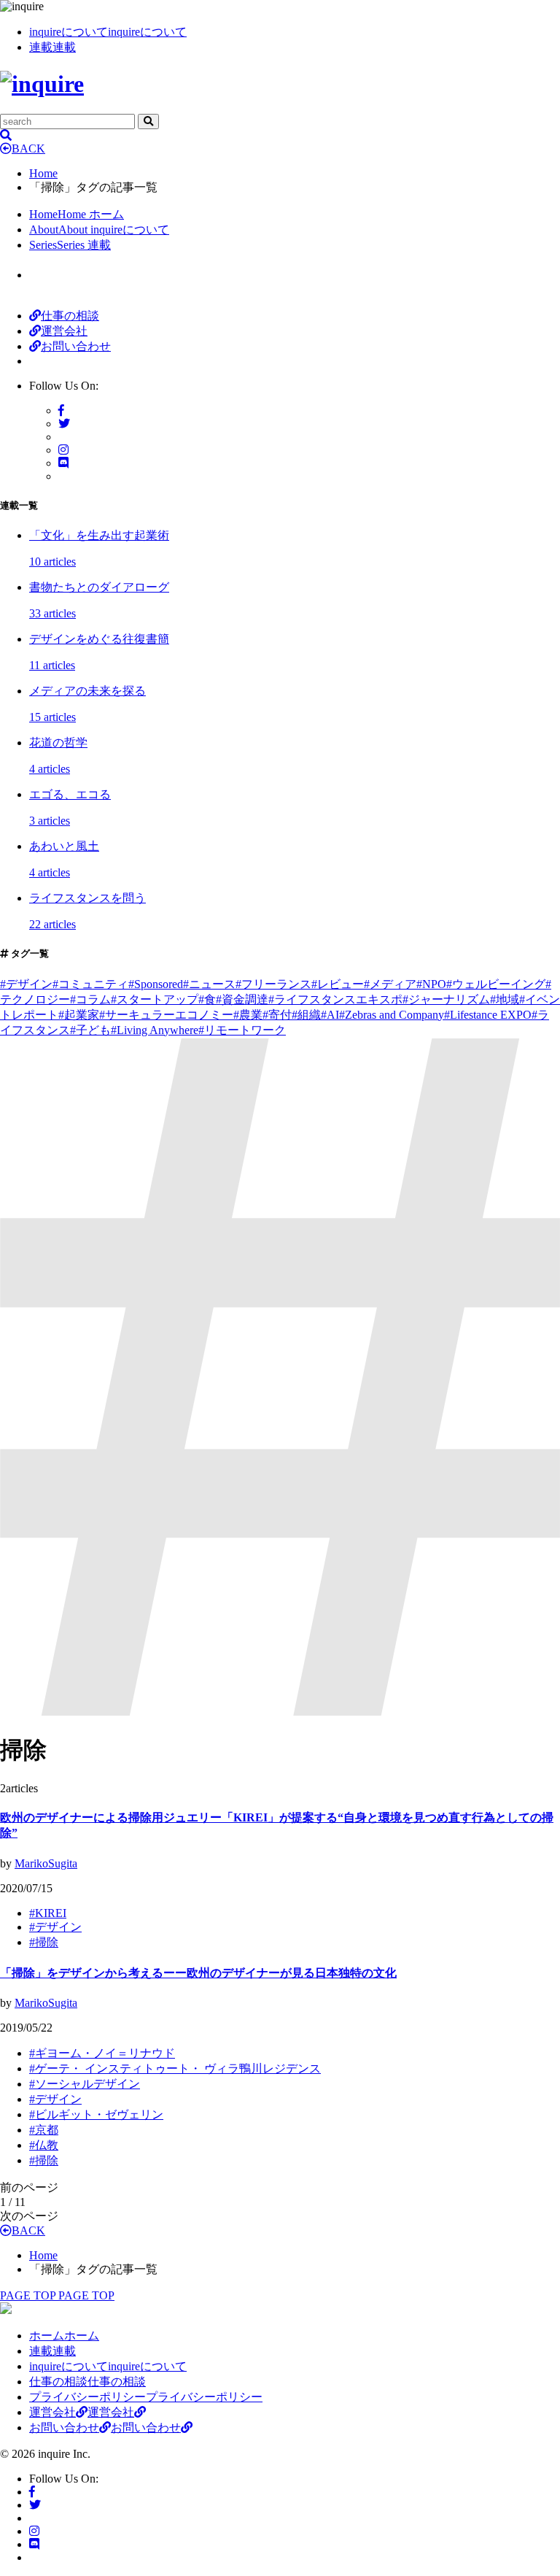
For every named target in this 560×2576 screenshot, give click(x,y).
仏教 (44, 2145)
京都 (44, 2130)
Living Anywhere (155, 1030)
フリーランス (273, 984)
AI (330, 1015)
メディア (390, 984)
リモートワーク (242, 1030)
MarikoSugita (46, 1863)
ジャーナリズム (446, 999)
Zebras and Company (392, 1015)
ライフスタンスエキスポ (335, 999)
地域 (505, 999)
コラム (90, 999)
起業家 (79, 1015)
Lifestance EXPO (488, 1015)
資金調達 (242, 999)
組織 (306, 1015)
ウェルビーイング (496, 984)
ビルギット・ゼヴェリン (96, 2114)
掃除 (44, 1942)
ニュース (209, 984)
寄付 (277, 1015)
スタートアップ (155, 999)
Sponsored (156, 984)
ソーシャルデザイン (85, 2084)
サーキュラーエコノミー (166, 1015)
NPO (431, 984)
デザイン (26, 984)
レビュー (338, 984)
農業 (248, 1015)
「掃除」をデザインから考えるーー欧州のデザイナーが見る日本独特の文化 (198, 1973)
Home (43, 173)
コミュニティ (90, 984)
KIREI (48, 1913)
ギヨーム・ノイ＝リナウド (102, 2053)
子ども (90, 1030)
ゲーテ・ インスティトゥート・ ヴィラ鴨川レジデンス (175, 2068)
